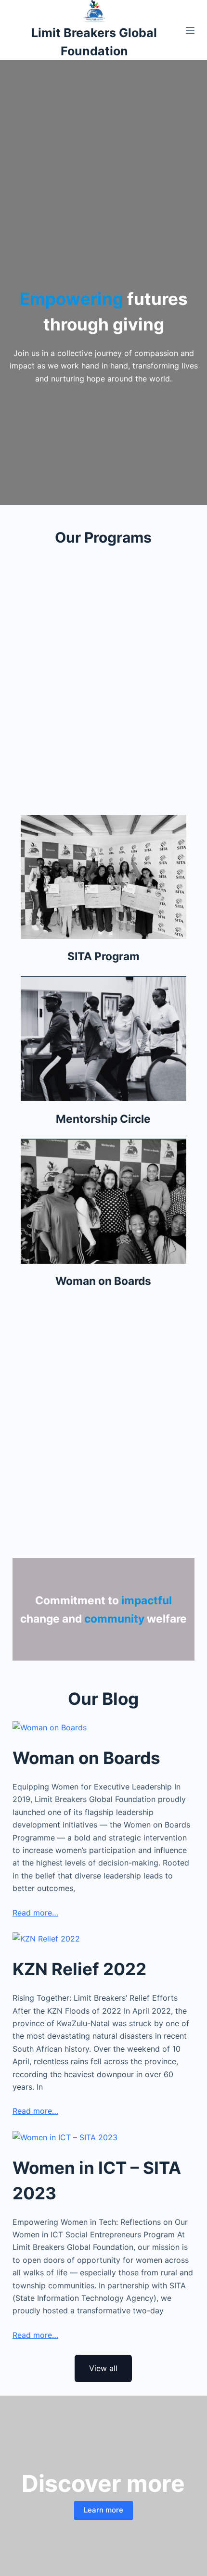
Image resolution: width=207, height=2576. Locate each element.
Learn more (103, 2510)
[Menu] (190, 30)
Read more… (35, 1913)
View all (103, 2368)
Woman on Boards (86, 1758)
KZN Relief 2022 (79, 1969)
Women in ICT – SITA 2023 (97, 2180)
